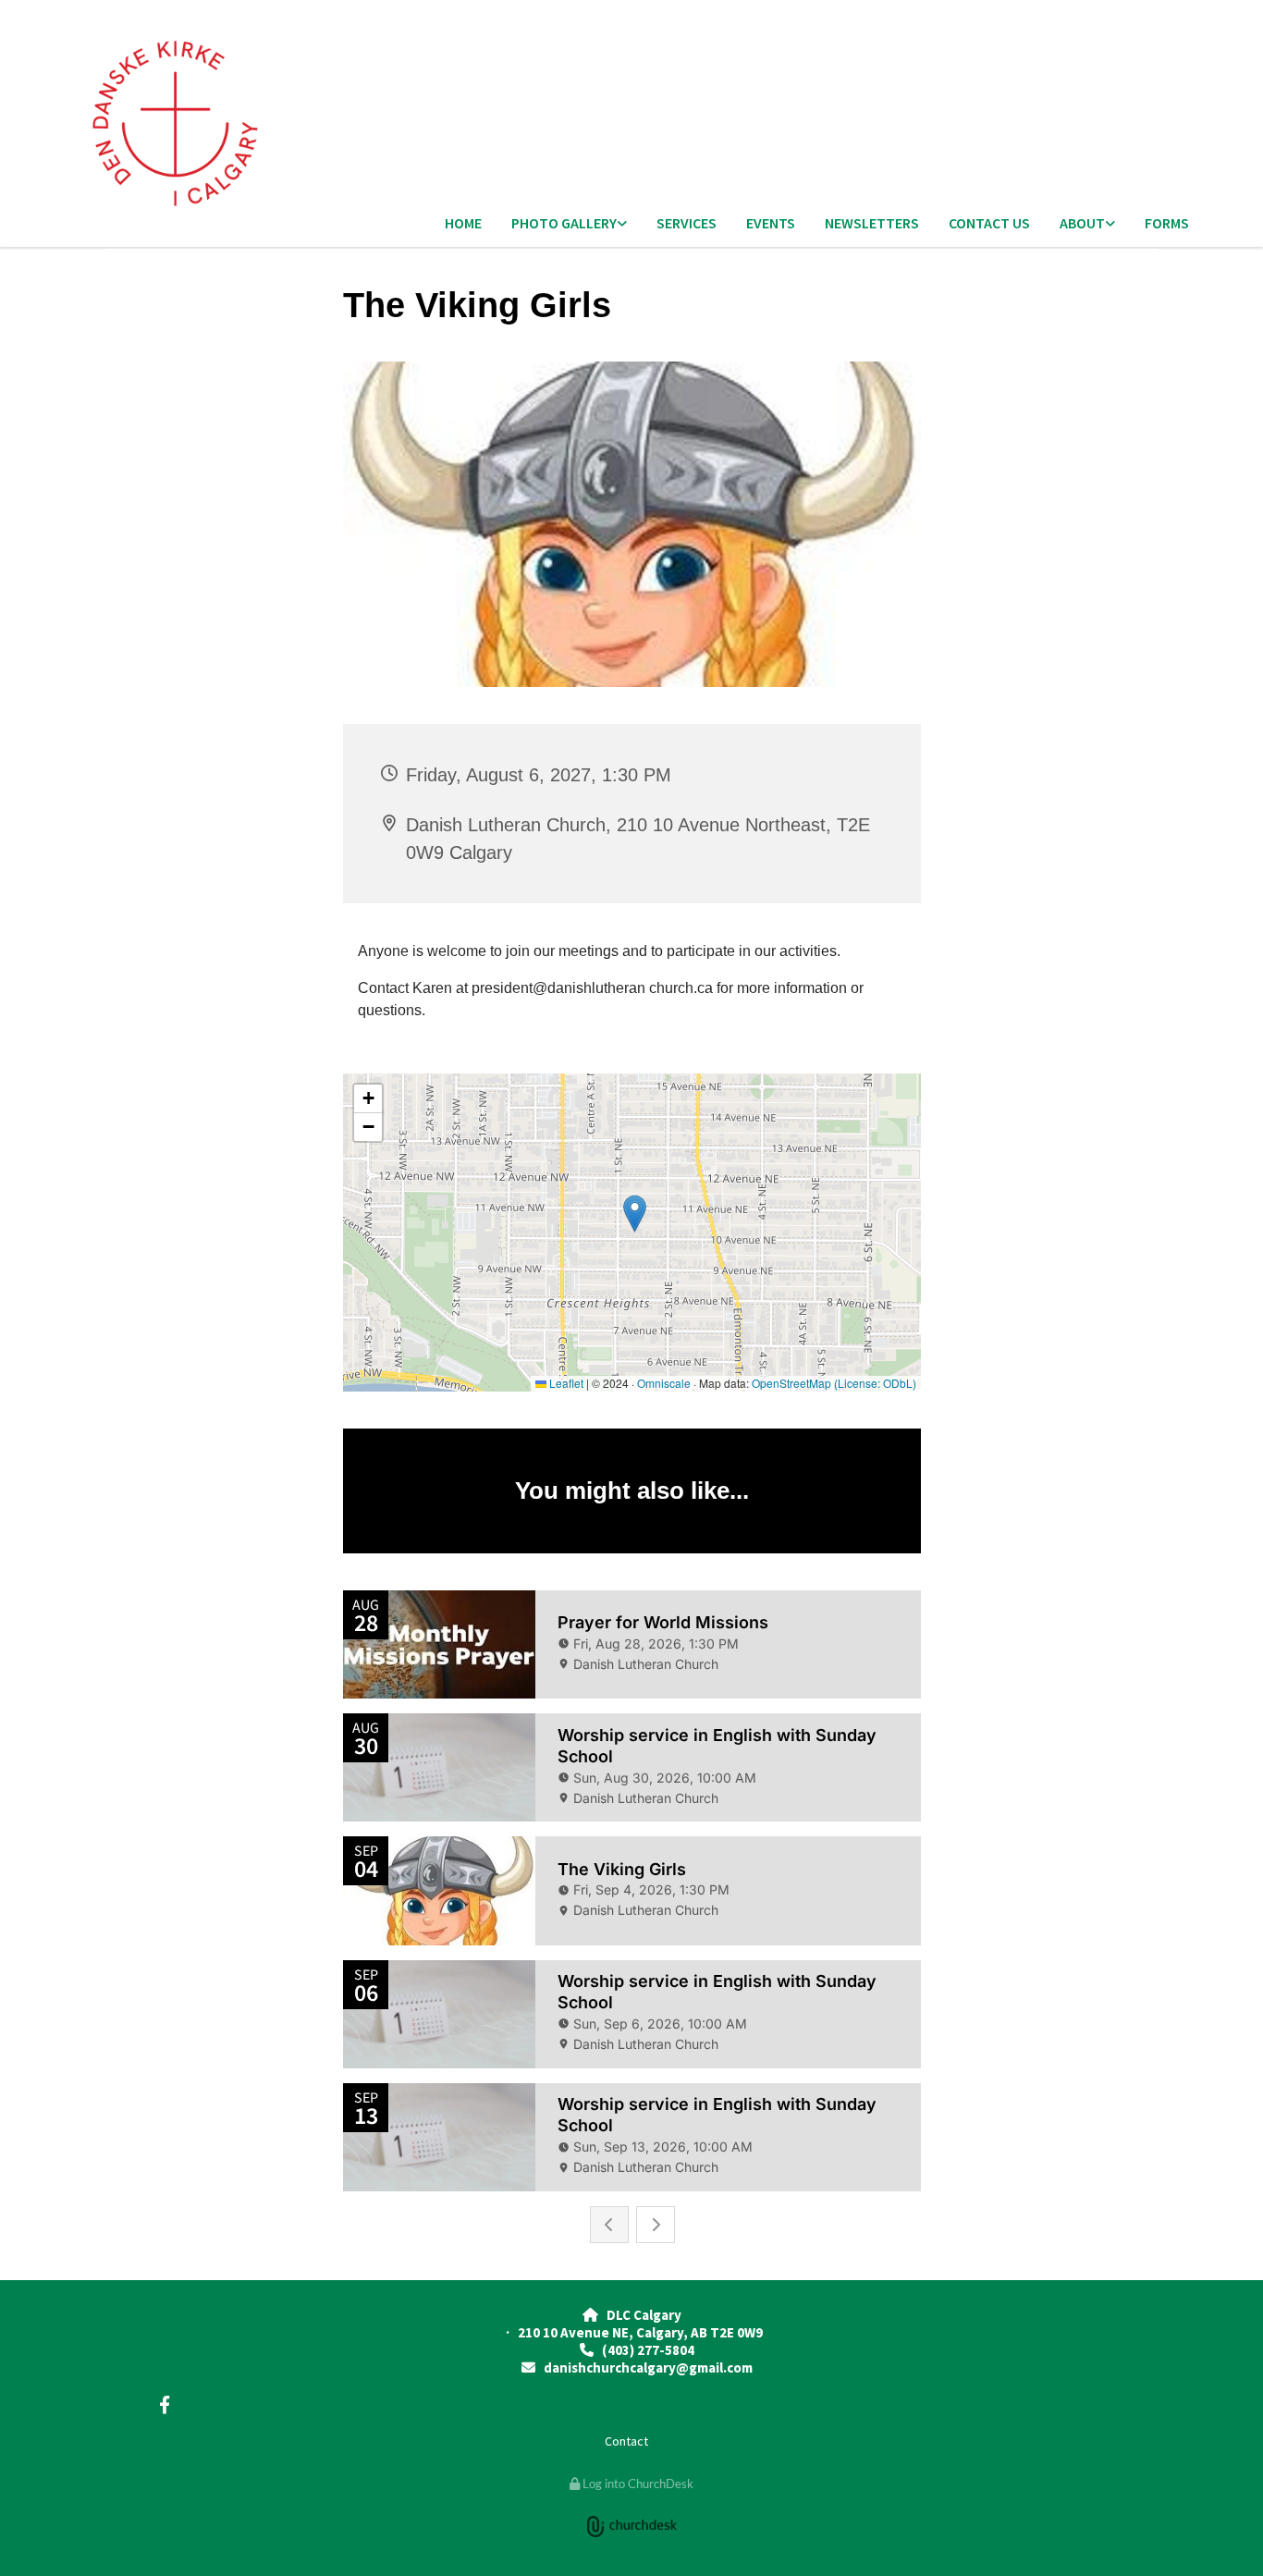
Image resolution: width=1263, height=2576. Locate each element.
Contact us (989, 223)
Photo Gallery (564, 223)
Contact (626, 2441)
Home (463, 223)
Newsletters (872, 223)
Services (687, 223)
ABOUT (1082, 223)
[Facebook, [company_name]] (165, 2404)
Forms (1167, 223)
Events (771, 223)
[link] (569, 224)
